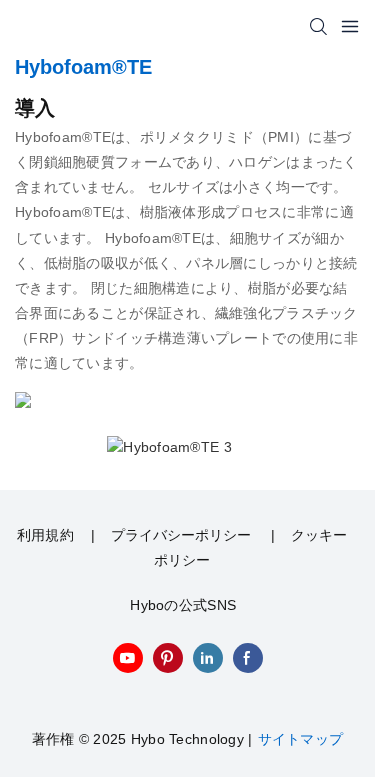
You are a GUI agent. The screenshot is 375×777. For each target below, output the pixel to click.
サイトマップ (301, 739)
